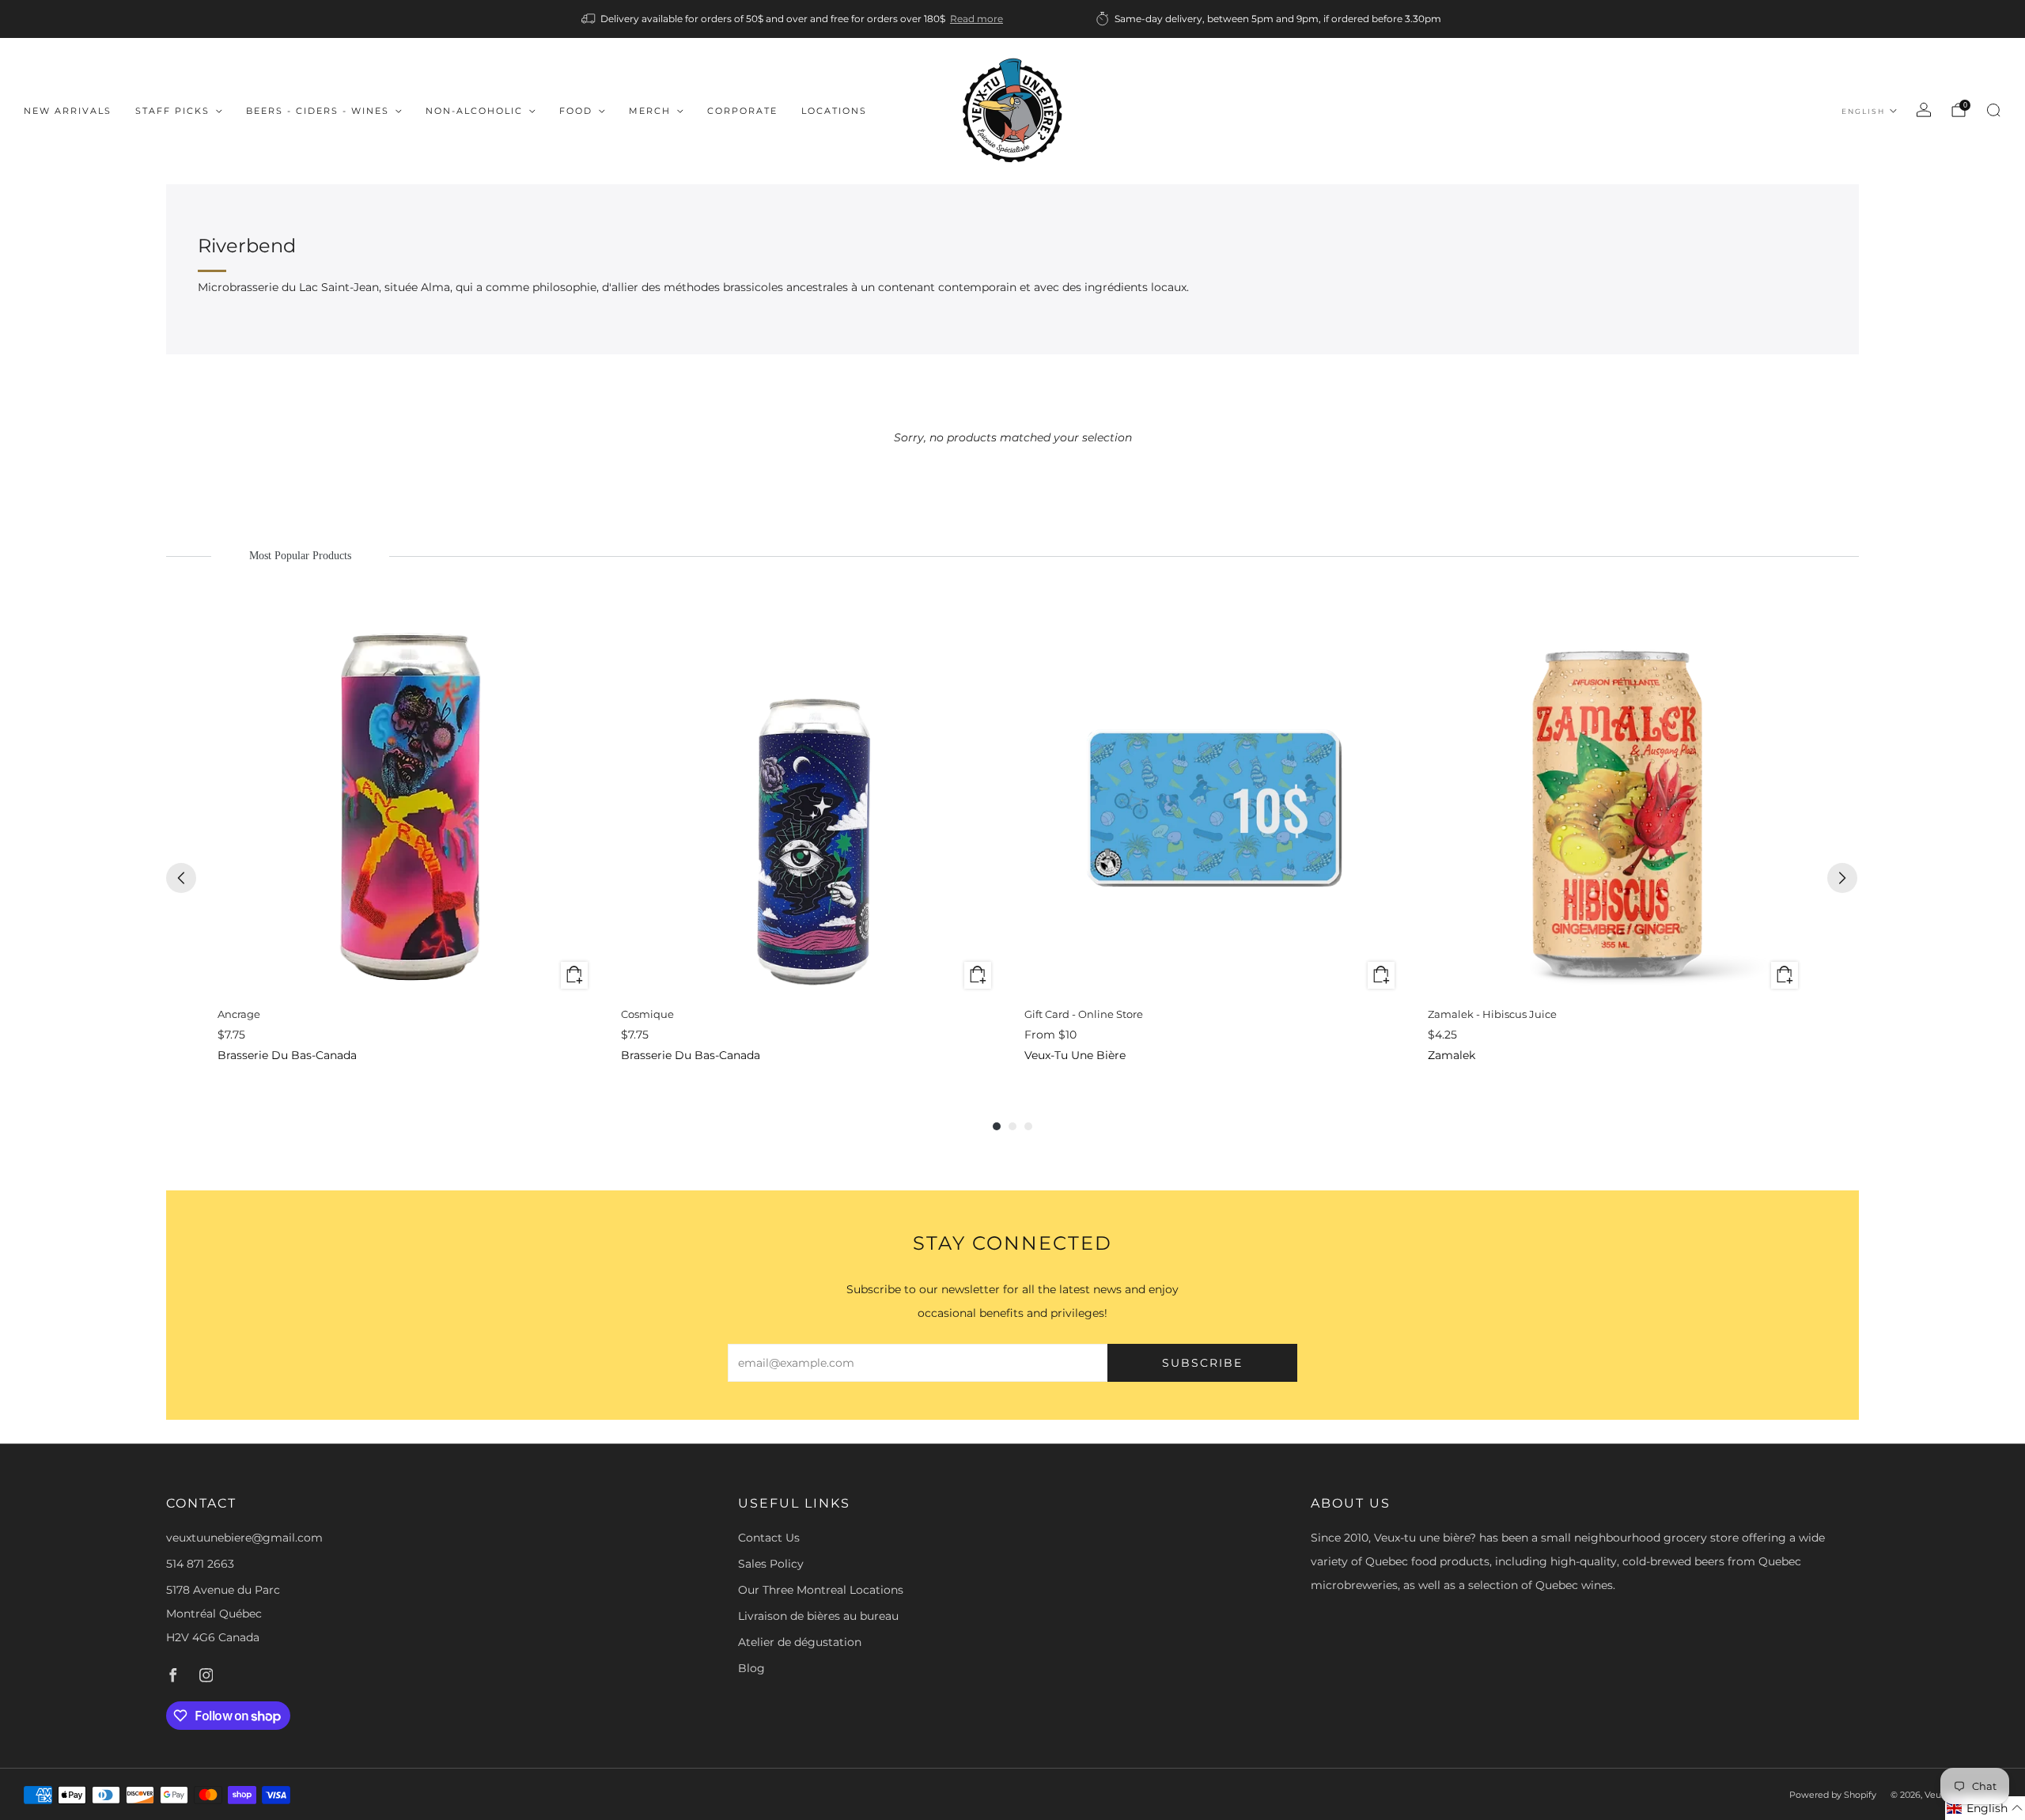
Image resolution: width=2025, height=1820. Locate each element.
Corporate (742, 111)
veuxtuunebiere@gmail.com (244, 1538)
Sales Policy (771, 1564)
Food (576, 111)
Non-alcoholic (474, 111)
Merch (650, 111)
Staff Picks (172, 111)
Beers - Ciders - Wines (318, 111)
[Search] (1993, 110)
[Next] (1842, 878)
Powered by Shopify (1833, 1795)
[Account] (1924, 110)
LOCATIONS (834, 111)
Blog (751, 1668)
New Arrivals (68, 111)
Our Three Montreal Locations (821, 1590)
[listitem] (793, 19)
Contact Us (769, 1538)
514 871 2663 (200, 1564)
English (1863, 111)
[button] (1985, 1808)
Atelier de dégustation (800, 1642)
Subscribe (1202, 1363)
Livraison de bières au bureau (818, 1616)
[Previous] (181, 878)
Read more (977, 19)
